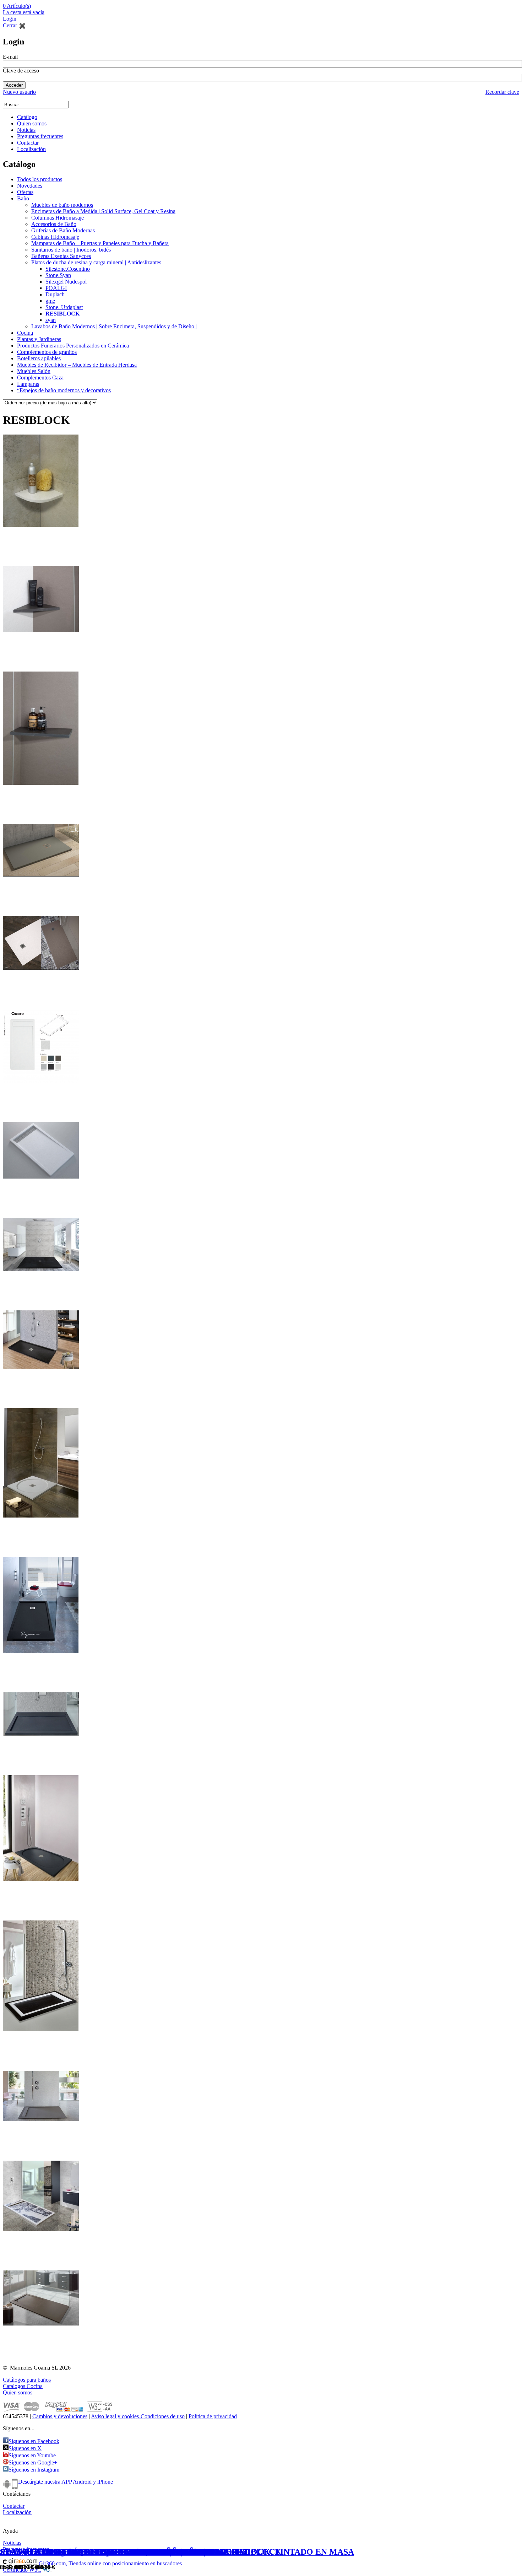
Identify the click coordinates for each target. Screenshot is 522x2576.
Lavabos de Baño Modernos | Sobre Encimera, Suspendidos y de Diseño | (114, 326)
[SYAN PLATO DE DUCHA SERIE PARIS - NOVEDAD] (41, 2233)
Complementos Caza (40, 378)
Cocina (25, 333)
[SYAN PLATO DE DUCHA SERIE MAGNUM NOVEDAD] (41, 1519)
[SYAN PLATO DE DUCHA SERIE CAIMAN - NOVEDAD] (41, 1655)
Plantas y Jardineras (39, 339)
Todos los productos (40, 179)
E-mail (10, 57)
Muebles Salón (34, 371)
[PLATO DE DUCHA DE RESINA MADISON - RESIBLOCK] (41, 971)
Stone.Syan (58, 275)
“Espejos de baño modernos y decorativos (64, 390)
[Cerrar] (22, 25)
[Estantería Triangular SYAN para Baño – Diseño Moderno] (41, 634)
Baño (23, 198)
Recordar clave (502, 92)
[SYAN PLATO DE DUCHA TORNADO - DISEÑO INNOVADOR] (41, 1273)
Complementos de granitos (47, 352)
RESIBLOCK (62, 314)
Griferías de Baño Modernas (63, 230)
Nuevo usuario (19, 92)
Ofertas (25, 192)
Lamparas (28, 384)
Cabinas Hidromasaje (55, 237)
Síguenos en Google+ (33, 2462)
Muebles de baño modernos (62, 205)
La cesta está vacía (24, 12)
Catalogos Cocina (23, 2386)
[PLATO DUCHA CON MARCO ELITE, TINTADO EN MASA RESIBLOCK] (41, 1180)
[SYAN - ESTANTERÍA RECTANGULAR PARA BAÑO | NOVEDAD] (41, 786)
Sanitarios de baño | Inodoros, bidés (71, 250)
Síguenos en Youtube (32, 2455)
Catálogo (27, 117)
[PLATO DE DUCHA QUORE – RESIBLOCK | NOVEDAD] (41, 1084)
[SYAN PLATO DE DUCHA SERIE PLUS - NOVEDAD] (41, 1737)
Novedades (30, 186)
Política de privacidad (213, 2416)
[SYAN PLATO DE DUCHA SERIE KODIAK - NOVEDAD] (41, 2033)
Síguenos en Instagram (34, 2470)
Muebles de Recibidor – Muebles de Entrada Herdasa (77, 365)
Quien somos (32, 123)
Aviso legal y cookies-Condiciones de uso (138, 2416)
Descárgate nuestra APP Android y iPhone (66, 2482)
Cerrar (10, 25)
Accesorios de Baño (54, 224)
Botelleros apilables (39, 358)
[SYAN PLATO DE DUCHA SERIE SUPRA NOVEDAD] (41, 1883)
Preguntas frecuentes (40, 136)
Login (10, 19)
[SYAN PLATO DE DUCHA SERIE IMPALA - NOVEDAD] (41, 1370)
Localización (31, 149)
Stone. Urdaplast (64, 307)
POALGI (56, 288)
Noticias (26, 130)
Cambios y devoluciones (60, 2416)
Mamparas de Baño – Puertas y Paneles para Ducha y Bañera (100, 243)
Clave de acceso (21, 71)
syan (51, 320)
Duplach (55, 294)
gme (50, 301)
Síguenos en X (25, 2448)
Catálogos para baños (27, 2380)
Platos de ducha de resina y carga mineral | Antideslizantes (96, 262)
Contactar (28, 143)
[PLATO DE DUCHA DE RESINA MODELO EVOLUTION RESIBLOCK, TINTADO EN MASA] (41, 878)
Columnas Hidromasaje (58, 218)
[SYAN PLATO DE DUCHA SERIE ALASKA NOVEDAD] (41, 2123)
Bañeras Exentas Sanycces (61, 256)
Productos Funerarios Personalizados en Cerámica (73, 346)
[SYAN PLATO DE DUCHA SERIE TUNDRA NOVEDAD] (41, 2327)
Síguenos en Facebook (34, 2441)
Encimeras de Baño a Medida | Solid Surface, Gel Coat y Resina (103, 211)
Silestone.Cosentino (68, 269)
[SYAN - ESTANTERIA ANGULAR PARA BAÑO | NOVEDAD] (41, 529)
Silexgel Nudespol (66, 282)
